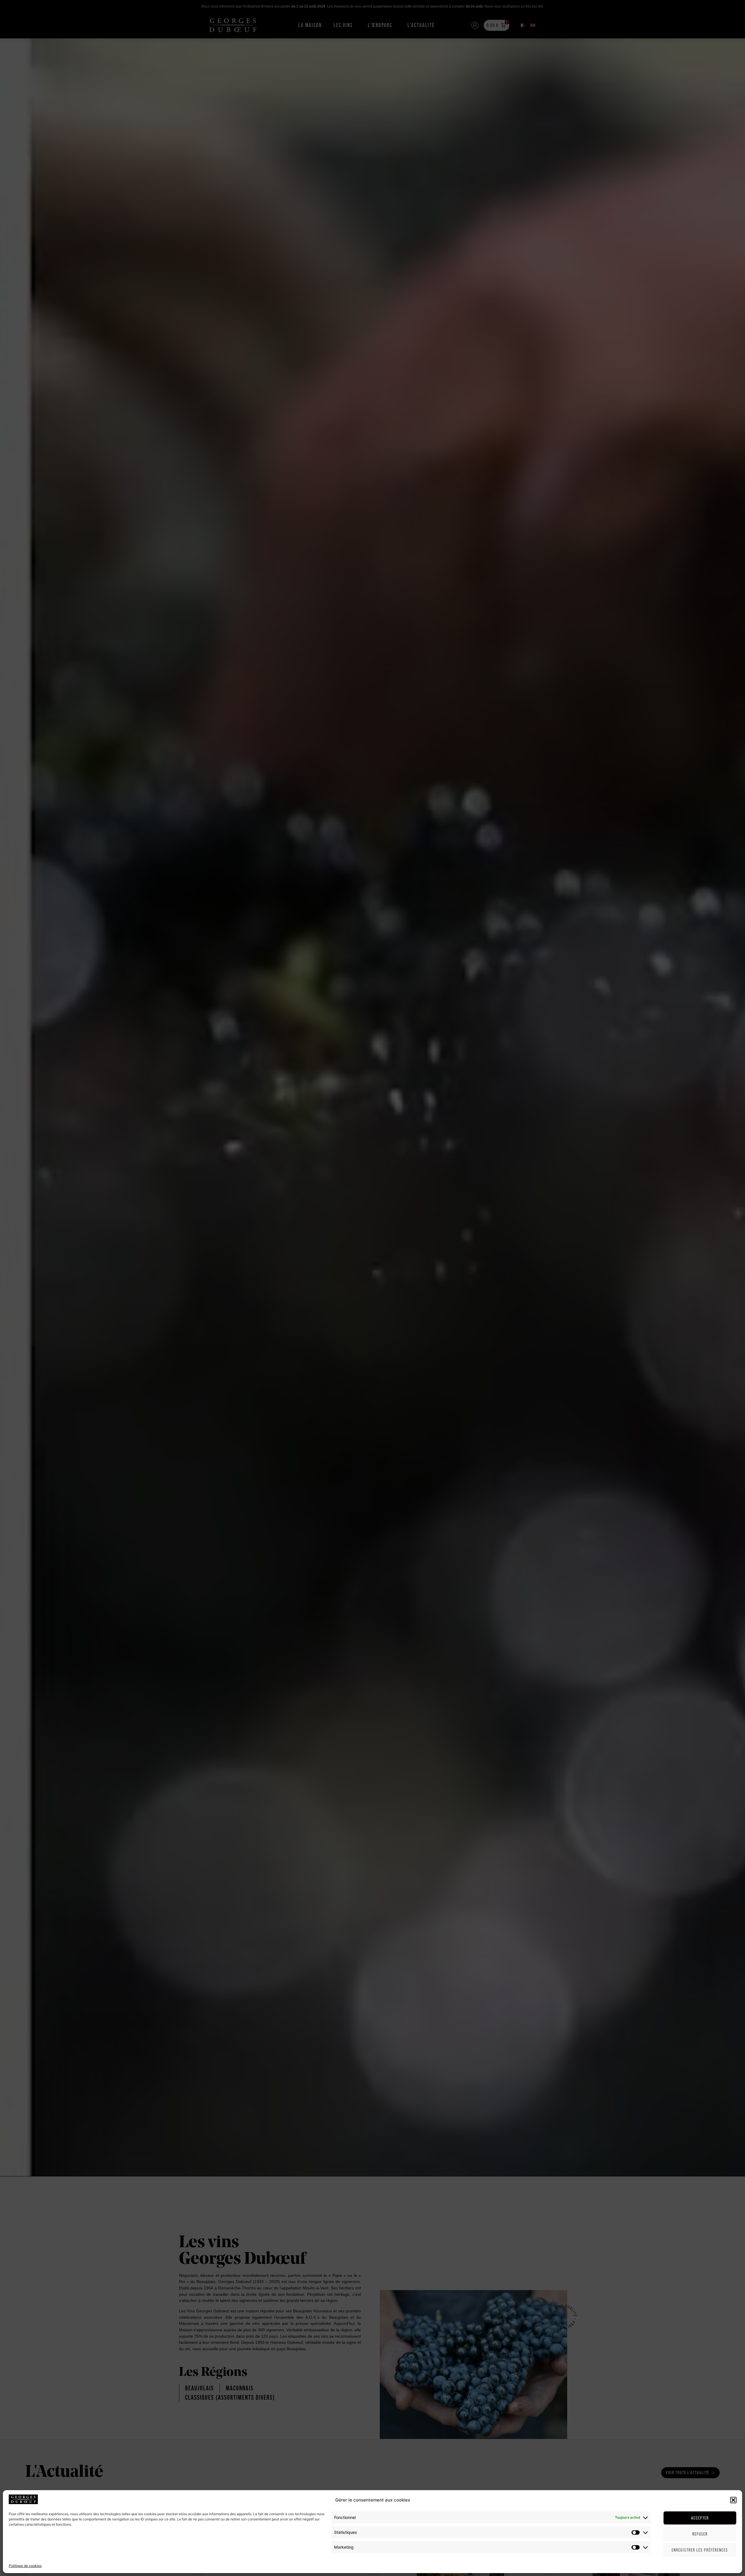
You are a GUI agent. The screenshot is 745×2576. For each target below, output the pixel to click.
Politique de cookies (25, 2566)
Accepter (700, 2518)
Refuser (700, 2534)
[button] (733, 2500)
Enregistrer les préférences (700, 2550)
